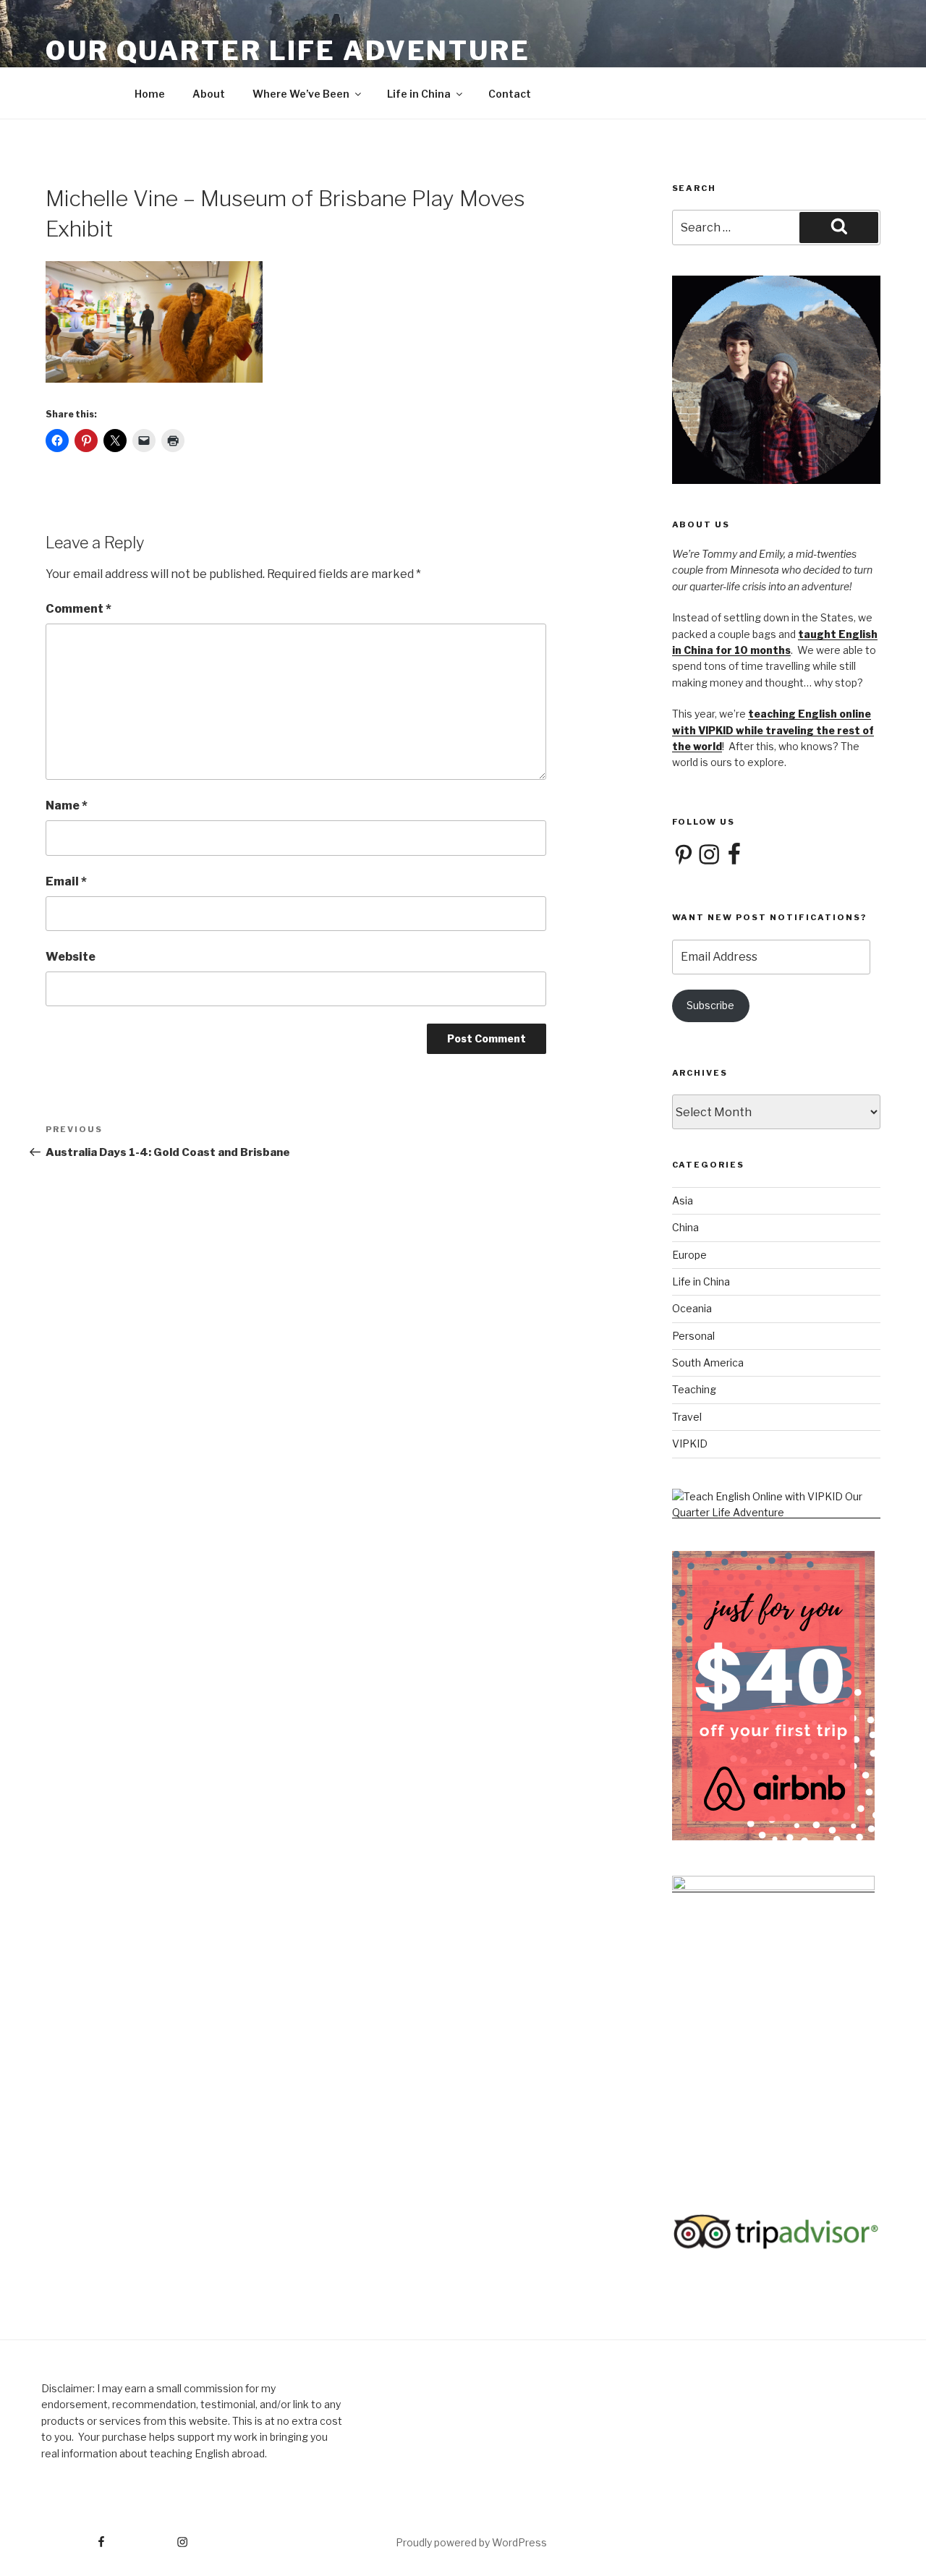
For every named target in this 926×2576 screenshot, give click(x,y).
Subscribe (710, 1005)
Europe (689, 1255)
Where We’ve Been (301, 94)
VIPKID (690, 1444)
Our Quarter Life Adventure (288, 51)
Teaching (694, 1389)
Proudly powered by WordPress (471, 2542)
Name (67, 805)
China (685, 1227)
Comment (78, 609)
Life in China (419, 94)
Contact (510, 94)
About (209, 94)
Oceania (692, 1308)
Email (66, 881)
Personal (693, 1336)
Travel (687, 1417)
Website (71, 957)
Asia (683, 1200)
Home (150, 94)
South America (708, 1363)
